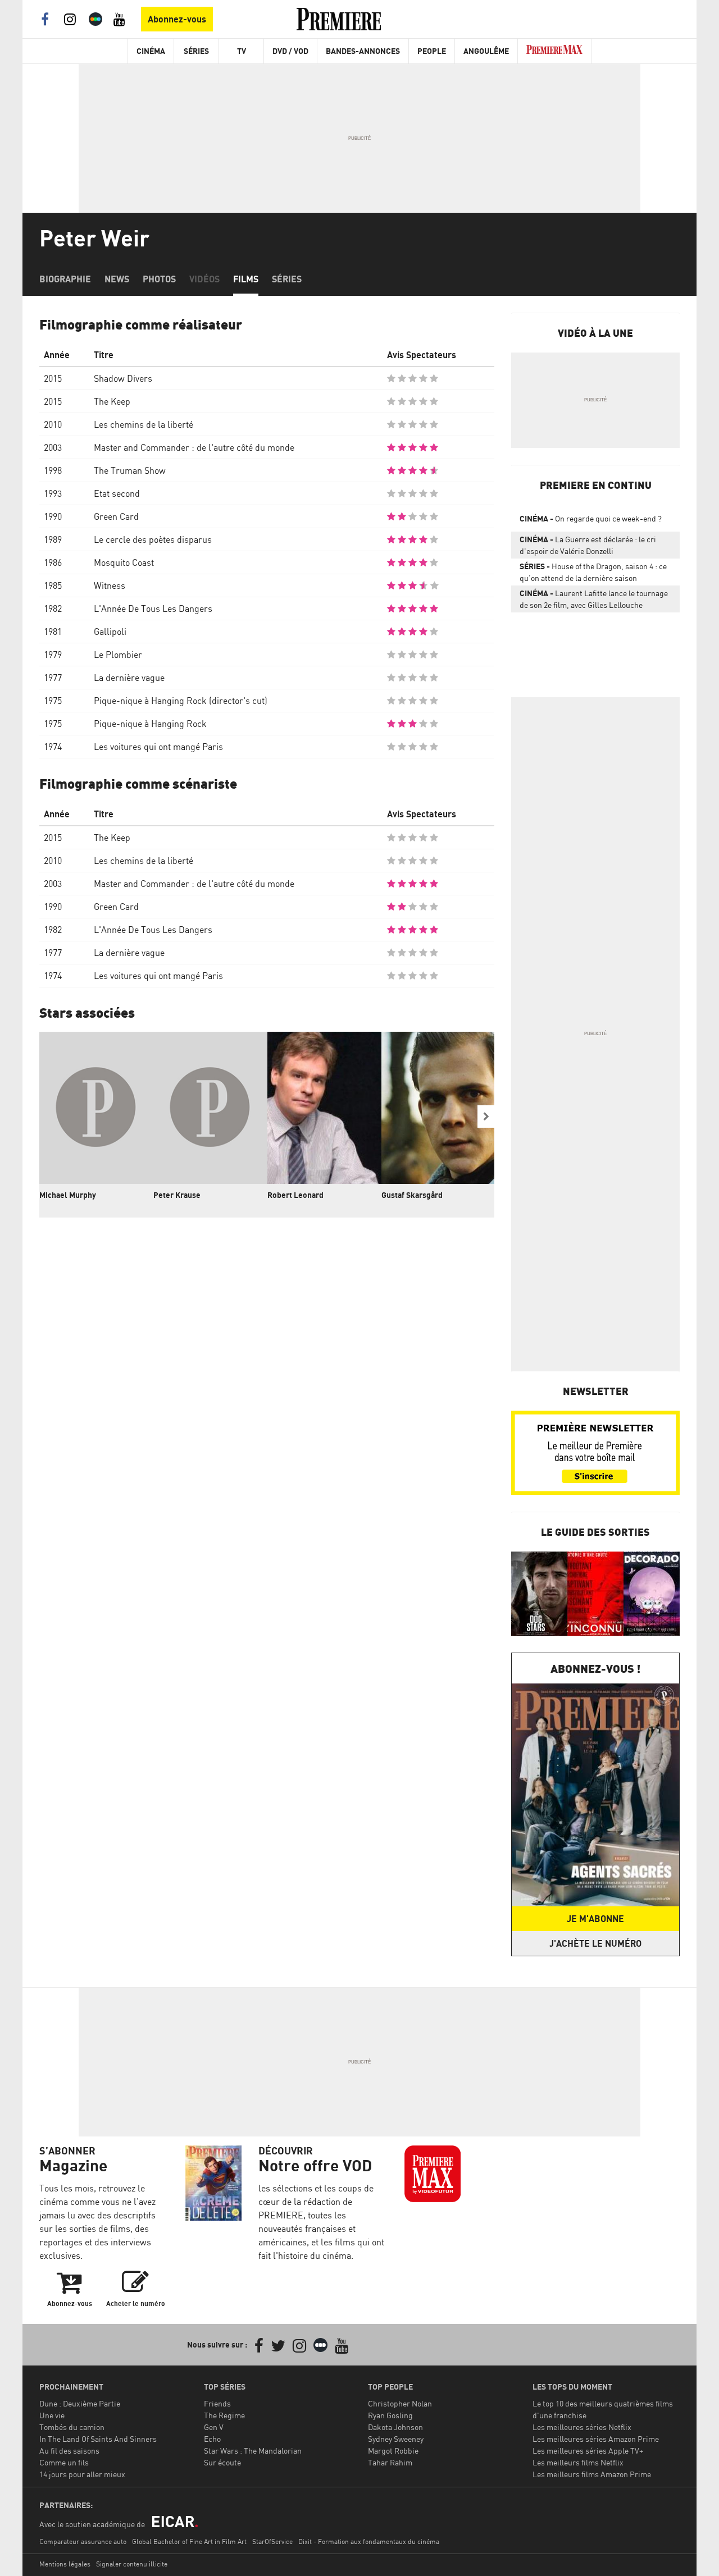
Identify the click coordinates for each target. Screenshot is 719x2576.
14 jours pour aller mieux (82, 2474)
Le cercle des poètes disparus (153, 539)
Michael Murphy (68, 1195)
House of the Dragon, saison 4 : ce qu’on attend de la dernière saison (593, 572)
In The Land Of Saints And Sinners (98, 2439)
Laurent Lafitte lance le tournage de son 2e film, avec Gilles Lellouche (594, 599)
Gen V (214, 2427)
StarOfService (272, 2541)
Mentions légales (65, 2564)
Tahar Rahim (390, 2462)
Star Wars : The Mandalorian (253, 2451)
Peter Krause (177, 1195)
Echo (212, 2439)
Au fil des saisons (69, 2451)
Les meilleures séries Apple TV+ (588, 2451)
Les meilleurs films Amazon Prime (592, 2474)
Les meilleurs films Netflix (578, 2462)
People (432, 51)
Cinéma (151, 51)
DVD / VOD (290, 51)
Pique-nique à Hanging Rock (150, 724)
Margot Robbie (393, 2451)
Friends (217, 2403)
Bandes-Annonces (363, 51)
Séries (196, 51)
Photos (159, 279)
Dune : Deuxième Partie (80, 2403)
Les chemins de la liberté (144, 424)
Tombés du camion (72, 2427)
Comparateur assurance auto (83, 2541)
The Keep (112, 401)
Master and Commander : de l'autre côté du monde (194, 447)
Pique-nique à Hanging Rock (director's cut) (181, 701)
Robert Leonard (295, 1195)
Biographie (65, 279)
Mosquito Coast (124, 562)
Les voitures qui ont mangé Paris (158, 747)
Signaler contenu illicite (132, 2564)
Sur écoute (222, 2462)
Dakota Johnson (395, 2427)
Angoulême (486, 51)
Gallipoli (110, 632)
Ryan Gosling (390, 2415)
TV (242, 51)
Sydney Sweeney (396, 2439)
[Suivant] (486, 1117)
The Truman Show (130, 470)
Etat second (117, 493)
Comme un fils (64, 2462)
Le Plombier (118, 655)
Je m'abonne (595, 1919)
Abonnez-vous (177, 19)
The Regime (224, 2415)
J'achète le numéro (595, 1943)
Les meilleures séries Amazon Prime (596, 2439)
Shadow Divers (123, 378)
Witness (110, 585)
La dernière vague (129, 678)
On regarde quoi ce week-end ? (591, 518)
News (117, 279)
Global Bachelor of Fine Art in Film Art (189, 2541)
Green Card (116, 516)
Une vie (52, 2415)
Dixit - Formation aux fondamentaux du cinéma (369, 2541)
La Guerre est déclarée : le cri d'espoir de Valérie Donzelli (588, 545)
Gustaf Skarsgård (412, 1195)
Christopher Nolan (400, 2403)
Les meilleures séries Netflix (582, 2427)
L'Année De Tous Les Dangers (153, 608)
